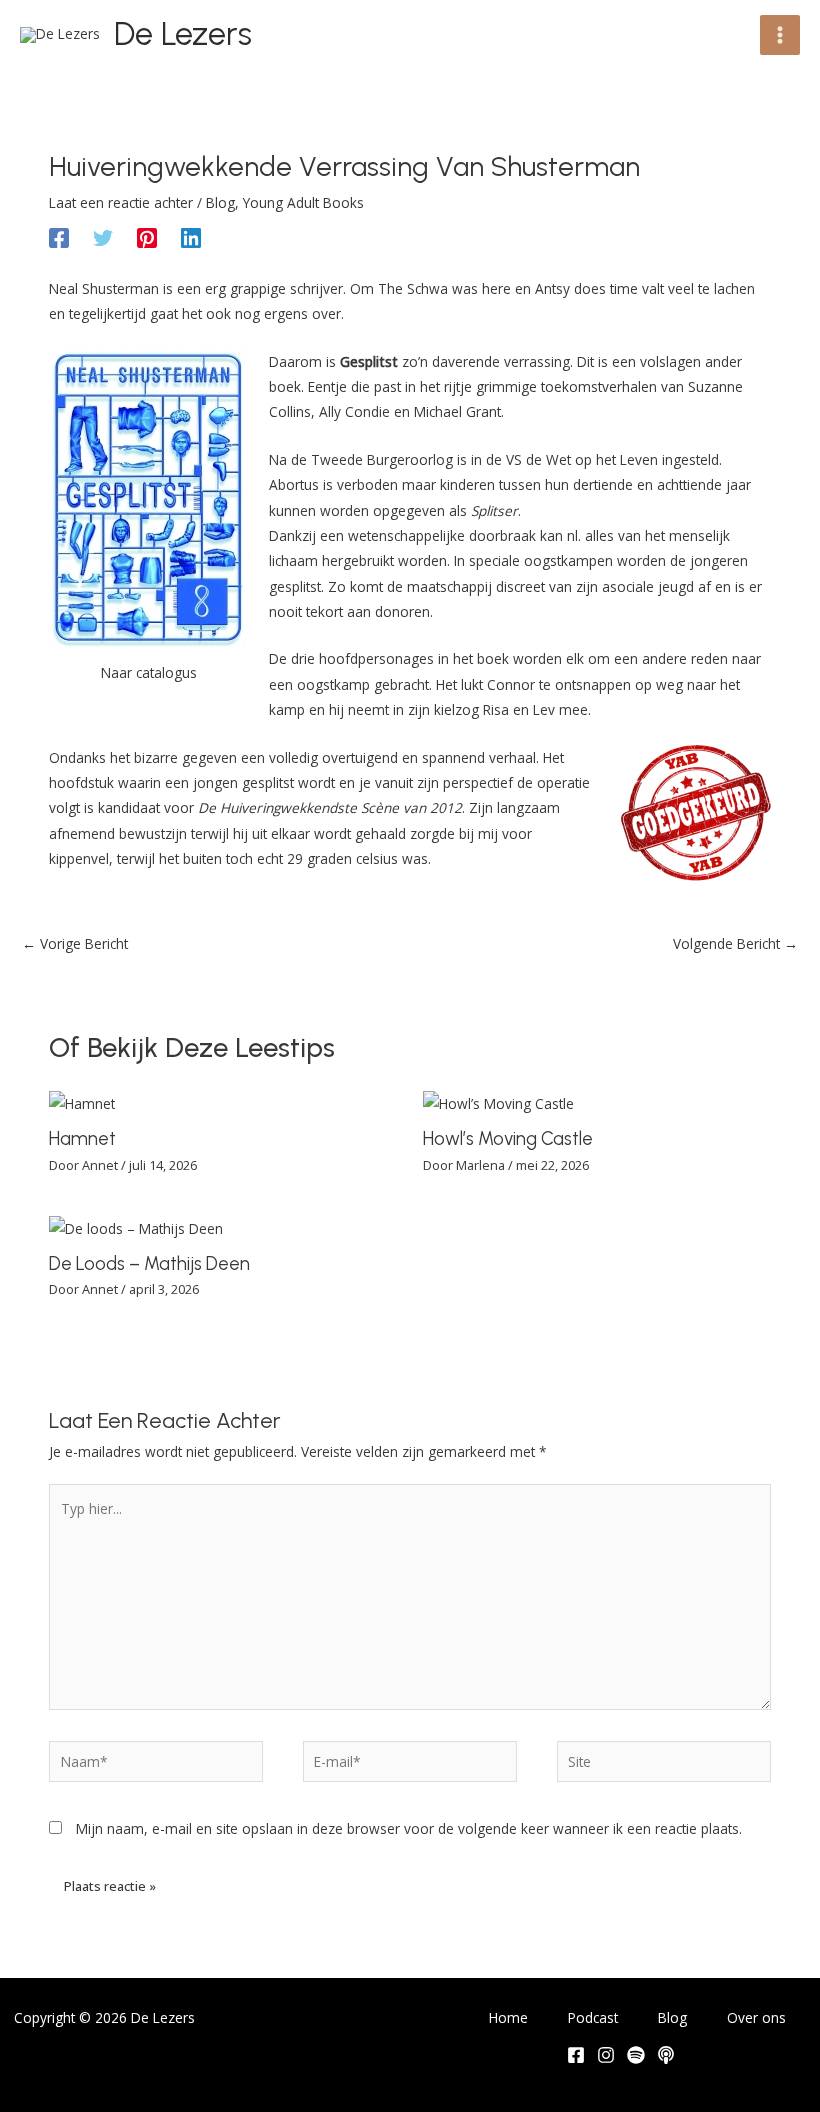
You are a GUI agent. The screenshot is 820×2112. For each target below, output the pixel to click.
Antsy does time (586, 288)
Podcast (593, 2017)
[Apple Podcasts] (666, 2055)
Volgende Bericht (735, 943)
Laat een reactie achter (121, 202)
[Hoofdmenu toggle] (780, 35)
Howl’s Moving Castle (508, 1139)
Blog (220, 202)
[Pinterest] (147, 236)
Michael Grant (457, 411)
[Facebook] (59, 236)
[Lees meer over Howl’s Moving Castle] (498, 1102)
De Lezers (183, 34)
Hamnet (82, 1139)
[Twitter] (103, 236)
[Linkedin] (191, 236)
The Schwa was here (444, 288)
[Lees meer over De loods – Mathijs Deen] (136, 1226)
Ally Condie (354, 411)
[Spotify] (636, 2055)
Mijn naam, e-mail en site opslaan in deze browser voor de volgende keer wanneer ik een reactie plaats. (409, 1828)
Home (508, 2017)
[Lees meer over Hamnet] (82, 1102)
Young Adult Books (303, 202)
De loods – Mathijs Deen (149, 1264)
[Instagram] (606, 2055)
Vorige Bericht (75, 943)
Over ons (756, 2017)
